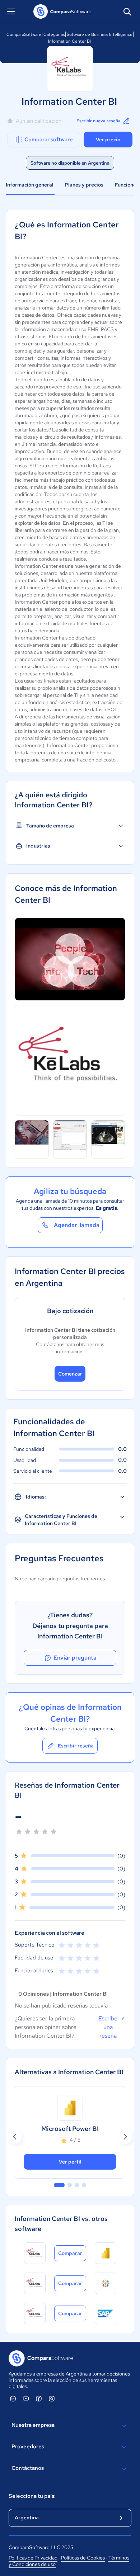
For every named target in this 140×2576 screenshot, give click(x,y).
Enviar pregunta (75, 1658)
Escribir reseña (76, 1746)
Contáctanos (28, 2468)
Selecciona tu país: (32, 2496)
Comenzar (70, 1374)
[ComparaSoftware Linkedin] (13, 2398)
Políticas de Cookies (83, 2558)
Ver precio (108, 140)
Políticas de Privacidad (33, 2558)
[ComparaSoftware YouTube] (26, 2398)
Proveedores (28, 2447)
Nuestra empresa (33, 2425)
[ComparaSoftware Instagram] (52, 2398)
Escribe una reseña (108, 2027)
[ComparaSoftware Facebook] (39, 2398)
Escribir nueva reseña (99, 121)
